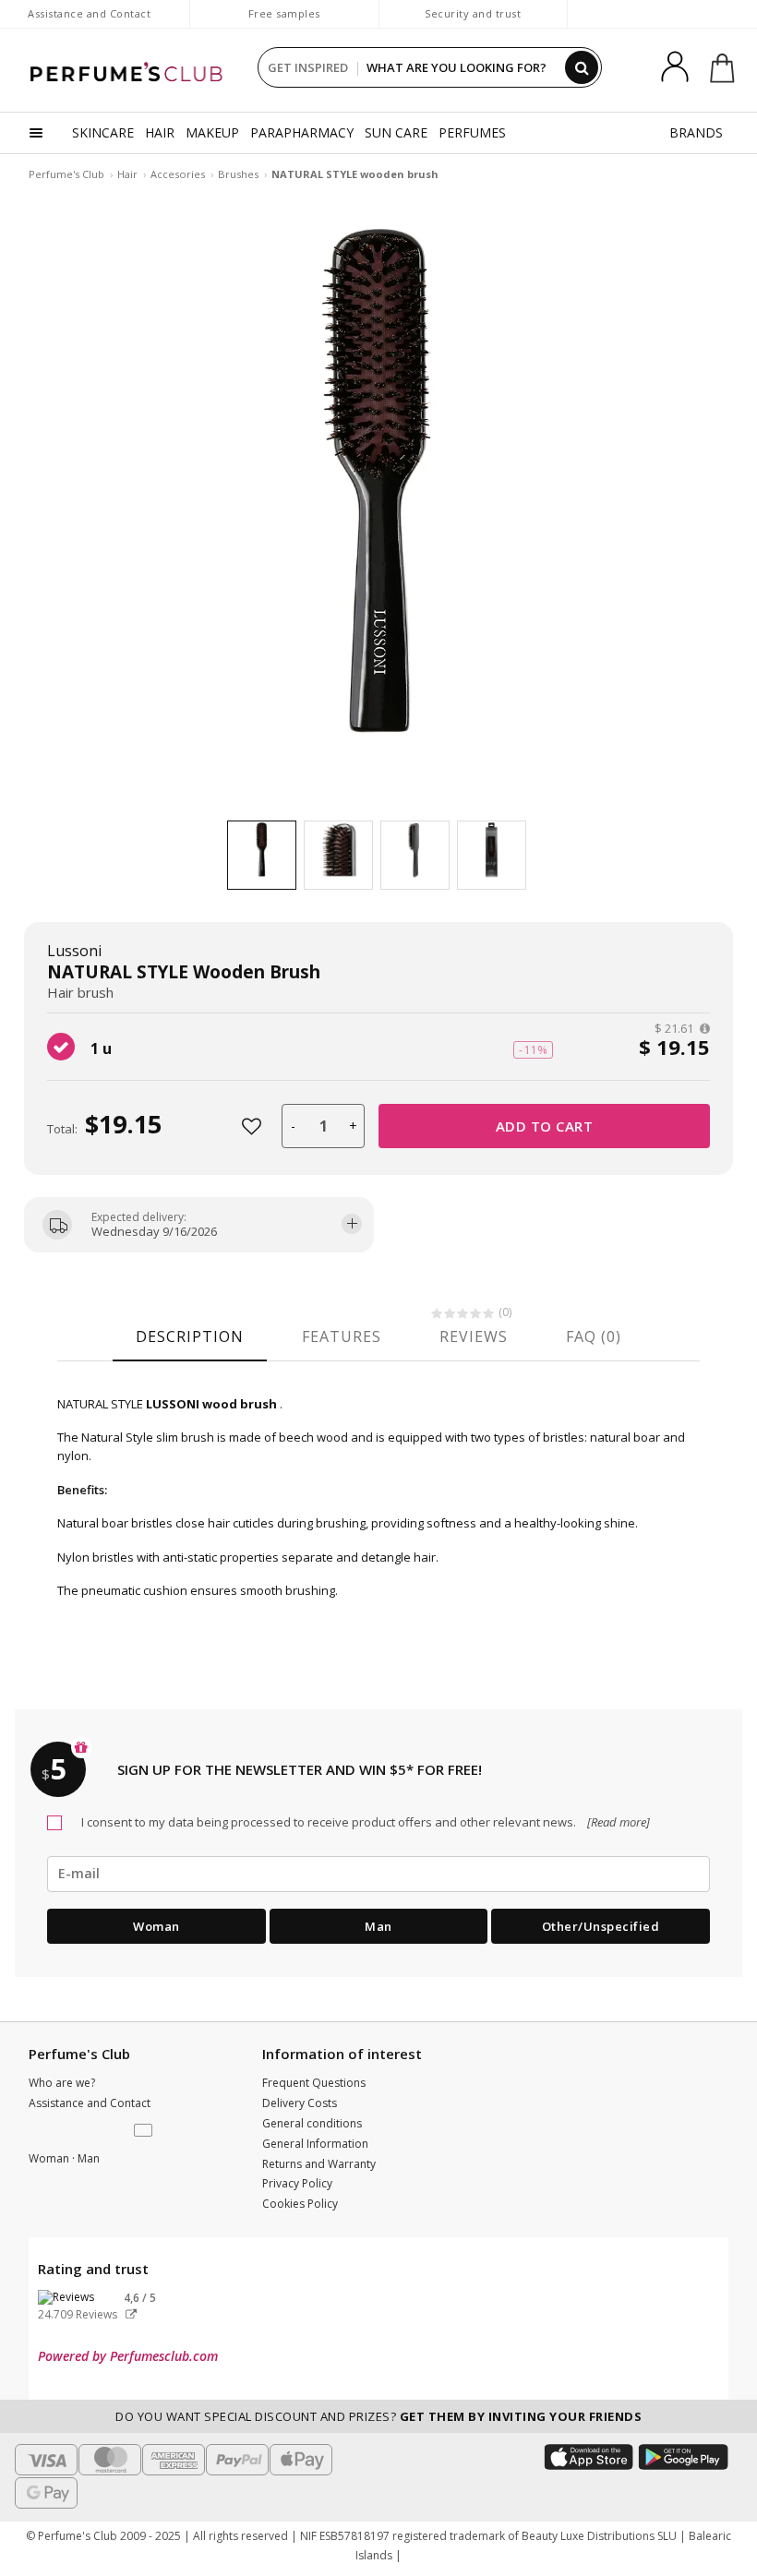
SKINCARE (103, 132)
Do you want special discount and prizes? (378, 2416)
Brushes (238, 174)
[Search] (582, 67)
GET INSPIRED (308, 67)
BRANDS (696, 132)
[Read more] (617, 1822)
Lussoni (74, 951)
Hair (127, 174)
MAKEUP (212, 132)
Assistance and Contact (89, 13)
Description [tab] (190, 1336)
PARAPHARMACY (302, 132)
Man (378, 1926)
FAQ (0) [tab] (594, 1336)
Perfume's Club (66, 174)
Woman (156, 1926)
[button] (145, 2131)
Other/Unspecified (601, 1926)
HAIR (160, 132)
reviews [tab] (474, 1336)
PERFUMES (472, 132)
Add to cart (545, 1126)
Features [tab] (342, 1336)
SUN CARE (396, 132)
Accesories (178, 174)
